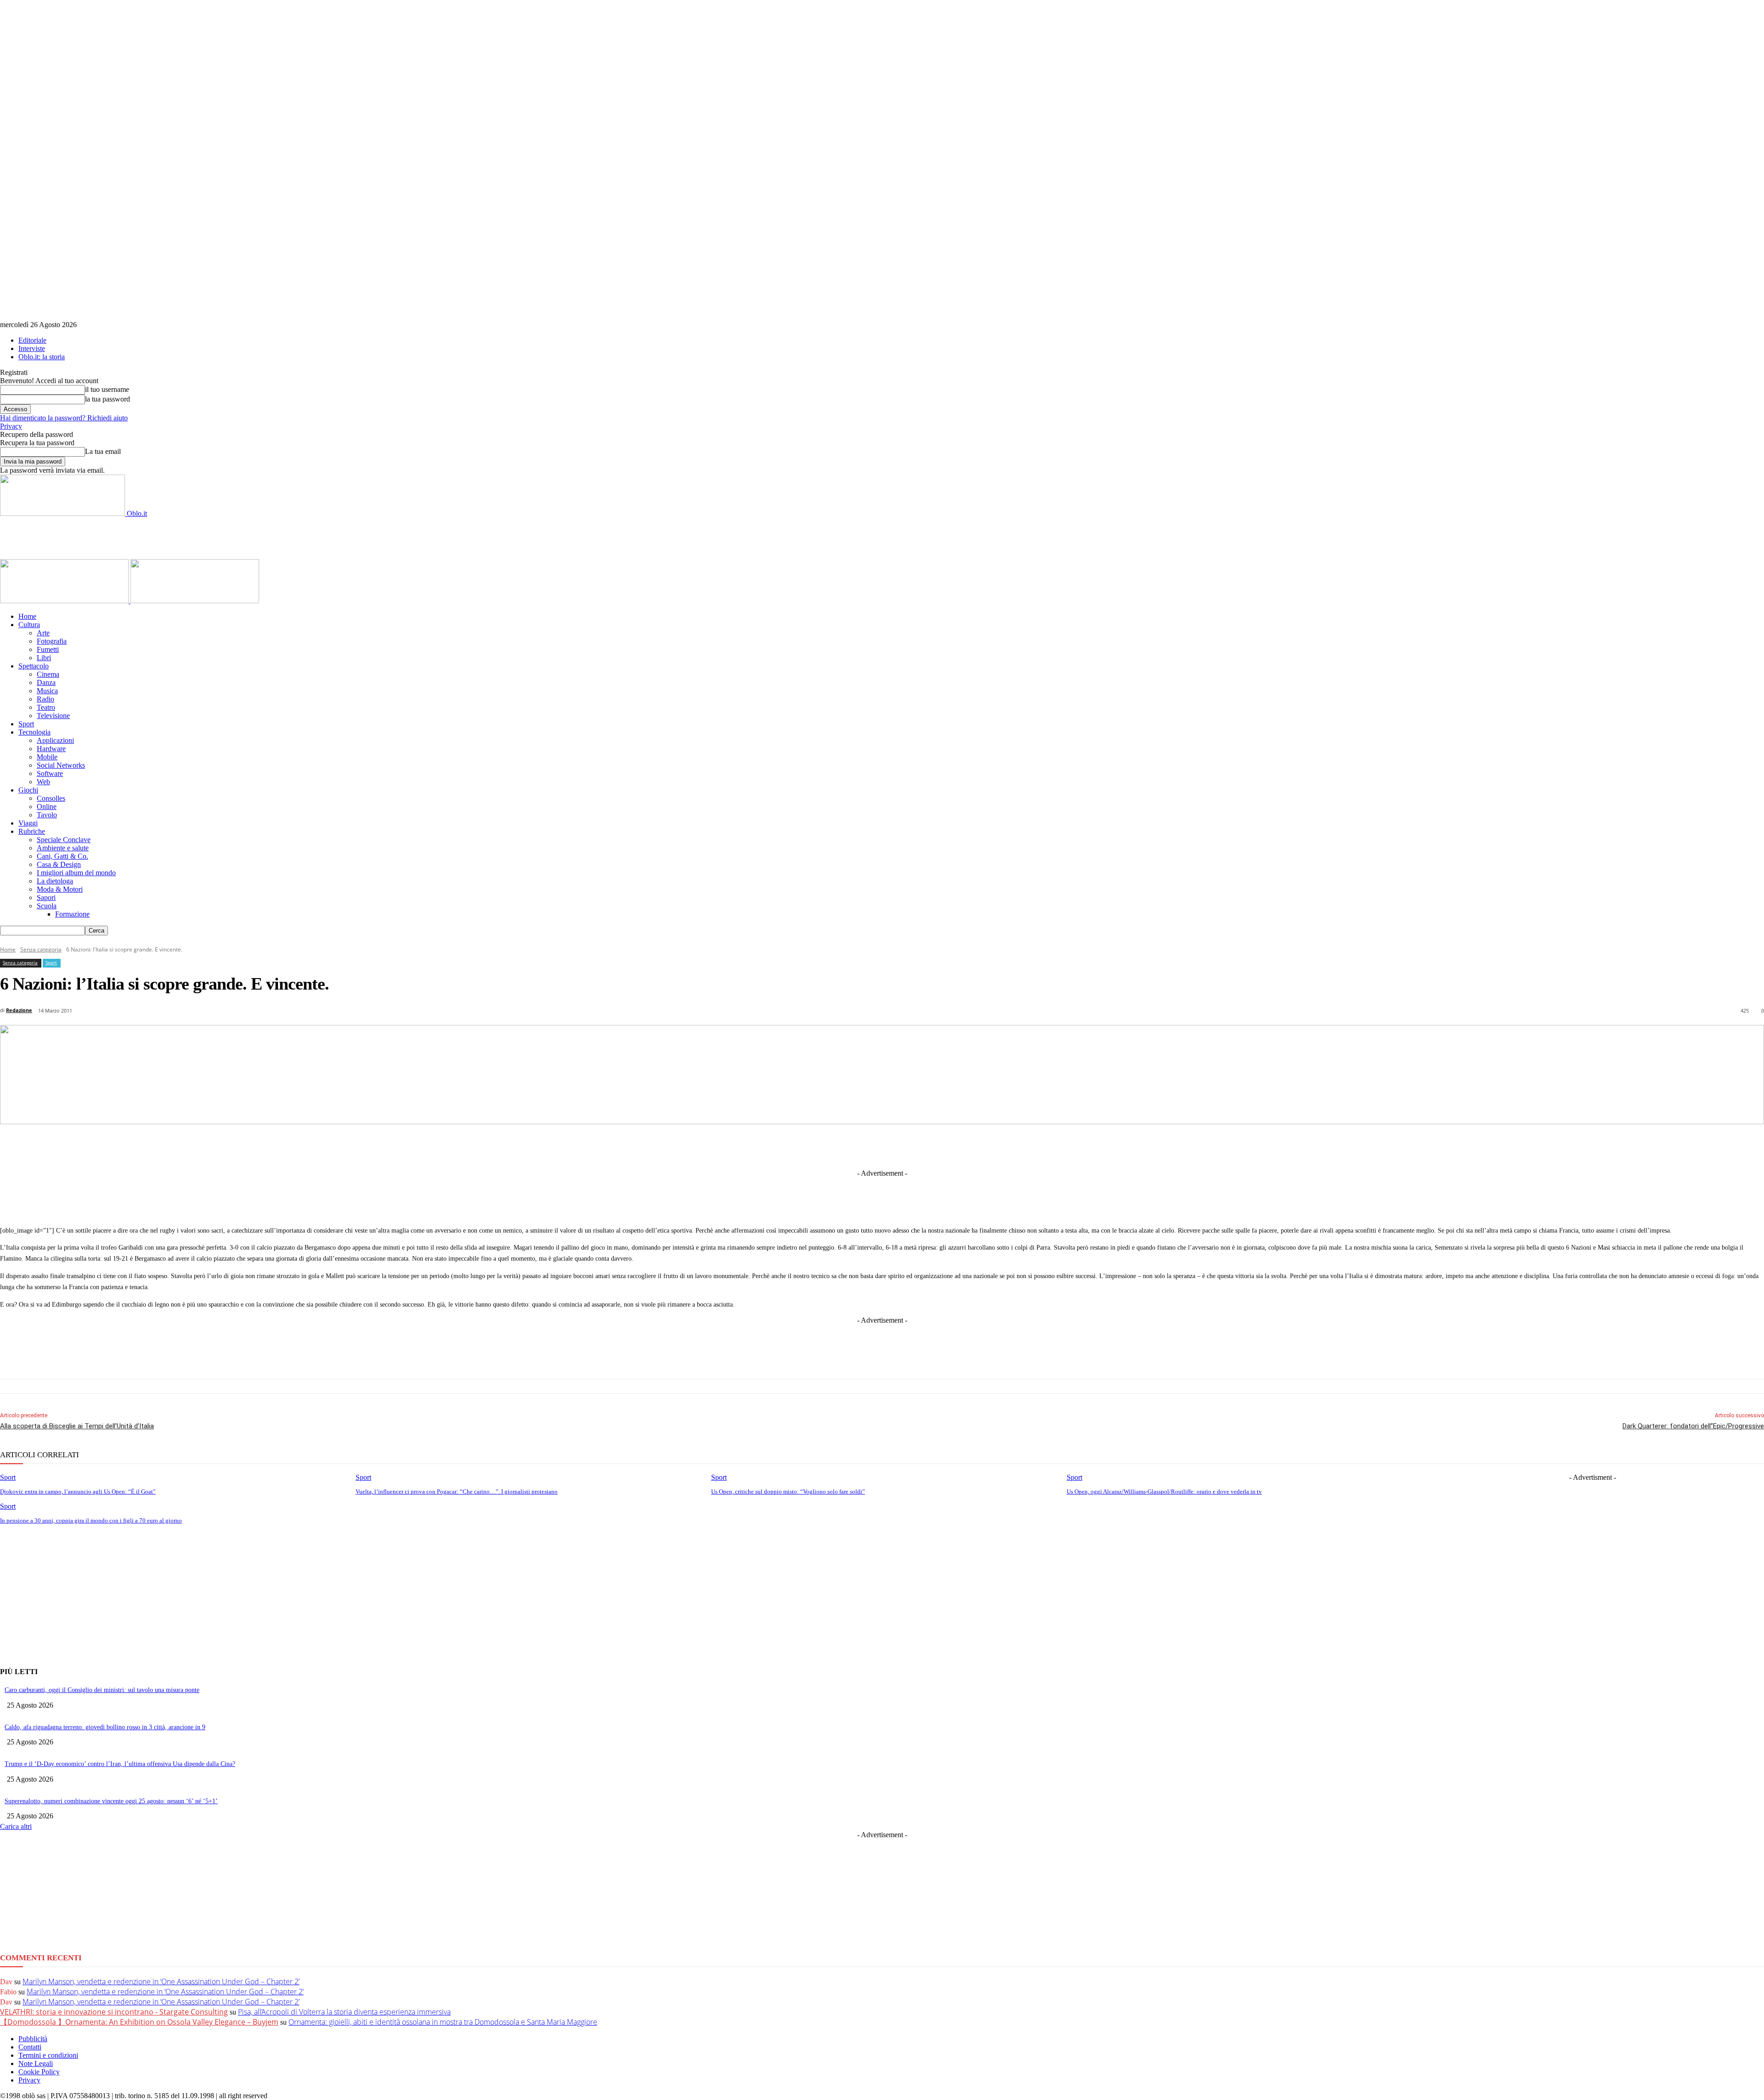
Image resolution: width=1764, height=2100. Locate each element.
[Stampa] (1005, 1146)
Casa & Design (59, 864)
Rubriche (32, 831)
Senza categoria (41, 949)
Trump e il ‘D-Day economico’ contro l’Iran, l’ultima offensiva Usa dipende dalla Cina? (120, 1764)
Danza (46, 682)
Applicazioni (55, 740)
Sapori (46, 897)
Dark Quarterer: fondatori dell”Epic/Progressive (1693, 1426)
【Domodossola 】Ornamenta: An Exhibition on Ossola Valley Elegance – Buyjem (139, 2022)
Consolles (51, 798)
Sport (26, 724)
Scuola (47, 906)
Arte (43, 633)
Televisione (53, 716)
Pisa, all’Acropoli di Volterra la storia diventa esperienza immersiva (344, 2012)
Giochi (28, 790)
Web (43, 782)
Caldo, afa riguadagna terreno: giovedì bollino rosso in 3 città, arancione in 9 (105, 1727)
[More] (1073, 1146)
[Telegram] (869, 1146)
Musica (47, 691)
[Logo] (65, 601)
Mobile (47, 757)
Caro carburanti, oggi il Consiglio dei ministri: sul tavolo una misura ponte (102, 1690)
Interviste (32, 348)
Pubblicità (33, 2039)
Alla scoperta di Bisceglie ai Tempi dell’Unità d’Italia (77, 1426)
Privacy (11, 426)
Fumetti (48, 649)
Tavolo (47, 815)
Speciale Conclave (64, 840)
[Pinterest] (903, 1146)
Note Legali (36, 2063)
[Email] (971, 1146)
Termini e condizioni (48, 2055)
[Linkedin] (835, 1146)
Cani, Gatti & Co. (62, 856)
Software (50, 773)
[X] (801, 1146)
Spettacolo (34, 666)
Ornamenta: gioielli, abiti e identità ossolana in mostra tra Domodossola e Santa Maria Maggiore (443, 2022)
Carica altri (16, 1826)
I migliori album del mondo (76, 873)
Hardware (51, 749)
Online (47, 807)
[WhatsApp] (937, 1146)
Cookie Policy (39, 2072)
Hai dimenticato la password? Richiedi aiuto (64, 418)
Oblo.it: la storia (42, 357)
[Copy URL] (1039, 1146)
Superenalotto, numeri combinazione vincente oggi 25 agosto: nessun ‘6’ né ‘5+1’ (111, 1801)
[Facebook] (767, 1146)
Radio (45, 699)
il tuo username (107, 389)
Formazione (72, 914)
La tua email (103, 451)
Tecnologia (34, 732)
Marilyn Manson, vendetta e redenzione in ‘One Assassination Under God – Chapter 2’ (161, 1981)
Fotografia (52, 641)
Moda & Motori (60, 889)
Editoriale (32, 340)
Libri (44, 658)
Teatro (46, 707)
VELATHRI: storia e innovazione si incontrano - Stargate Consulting (114, 2012)
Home (27, 616)
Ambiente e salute (63, 848)
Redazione (19, 1010)
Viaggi (28, 823)
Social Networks (61, 765)
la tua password (107, 399)
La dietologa (55, 881)
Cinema (48, 674)
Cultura (29, 625)
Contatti (30, 2047)
